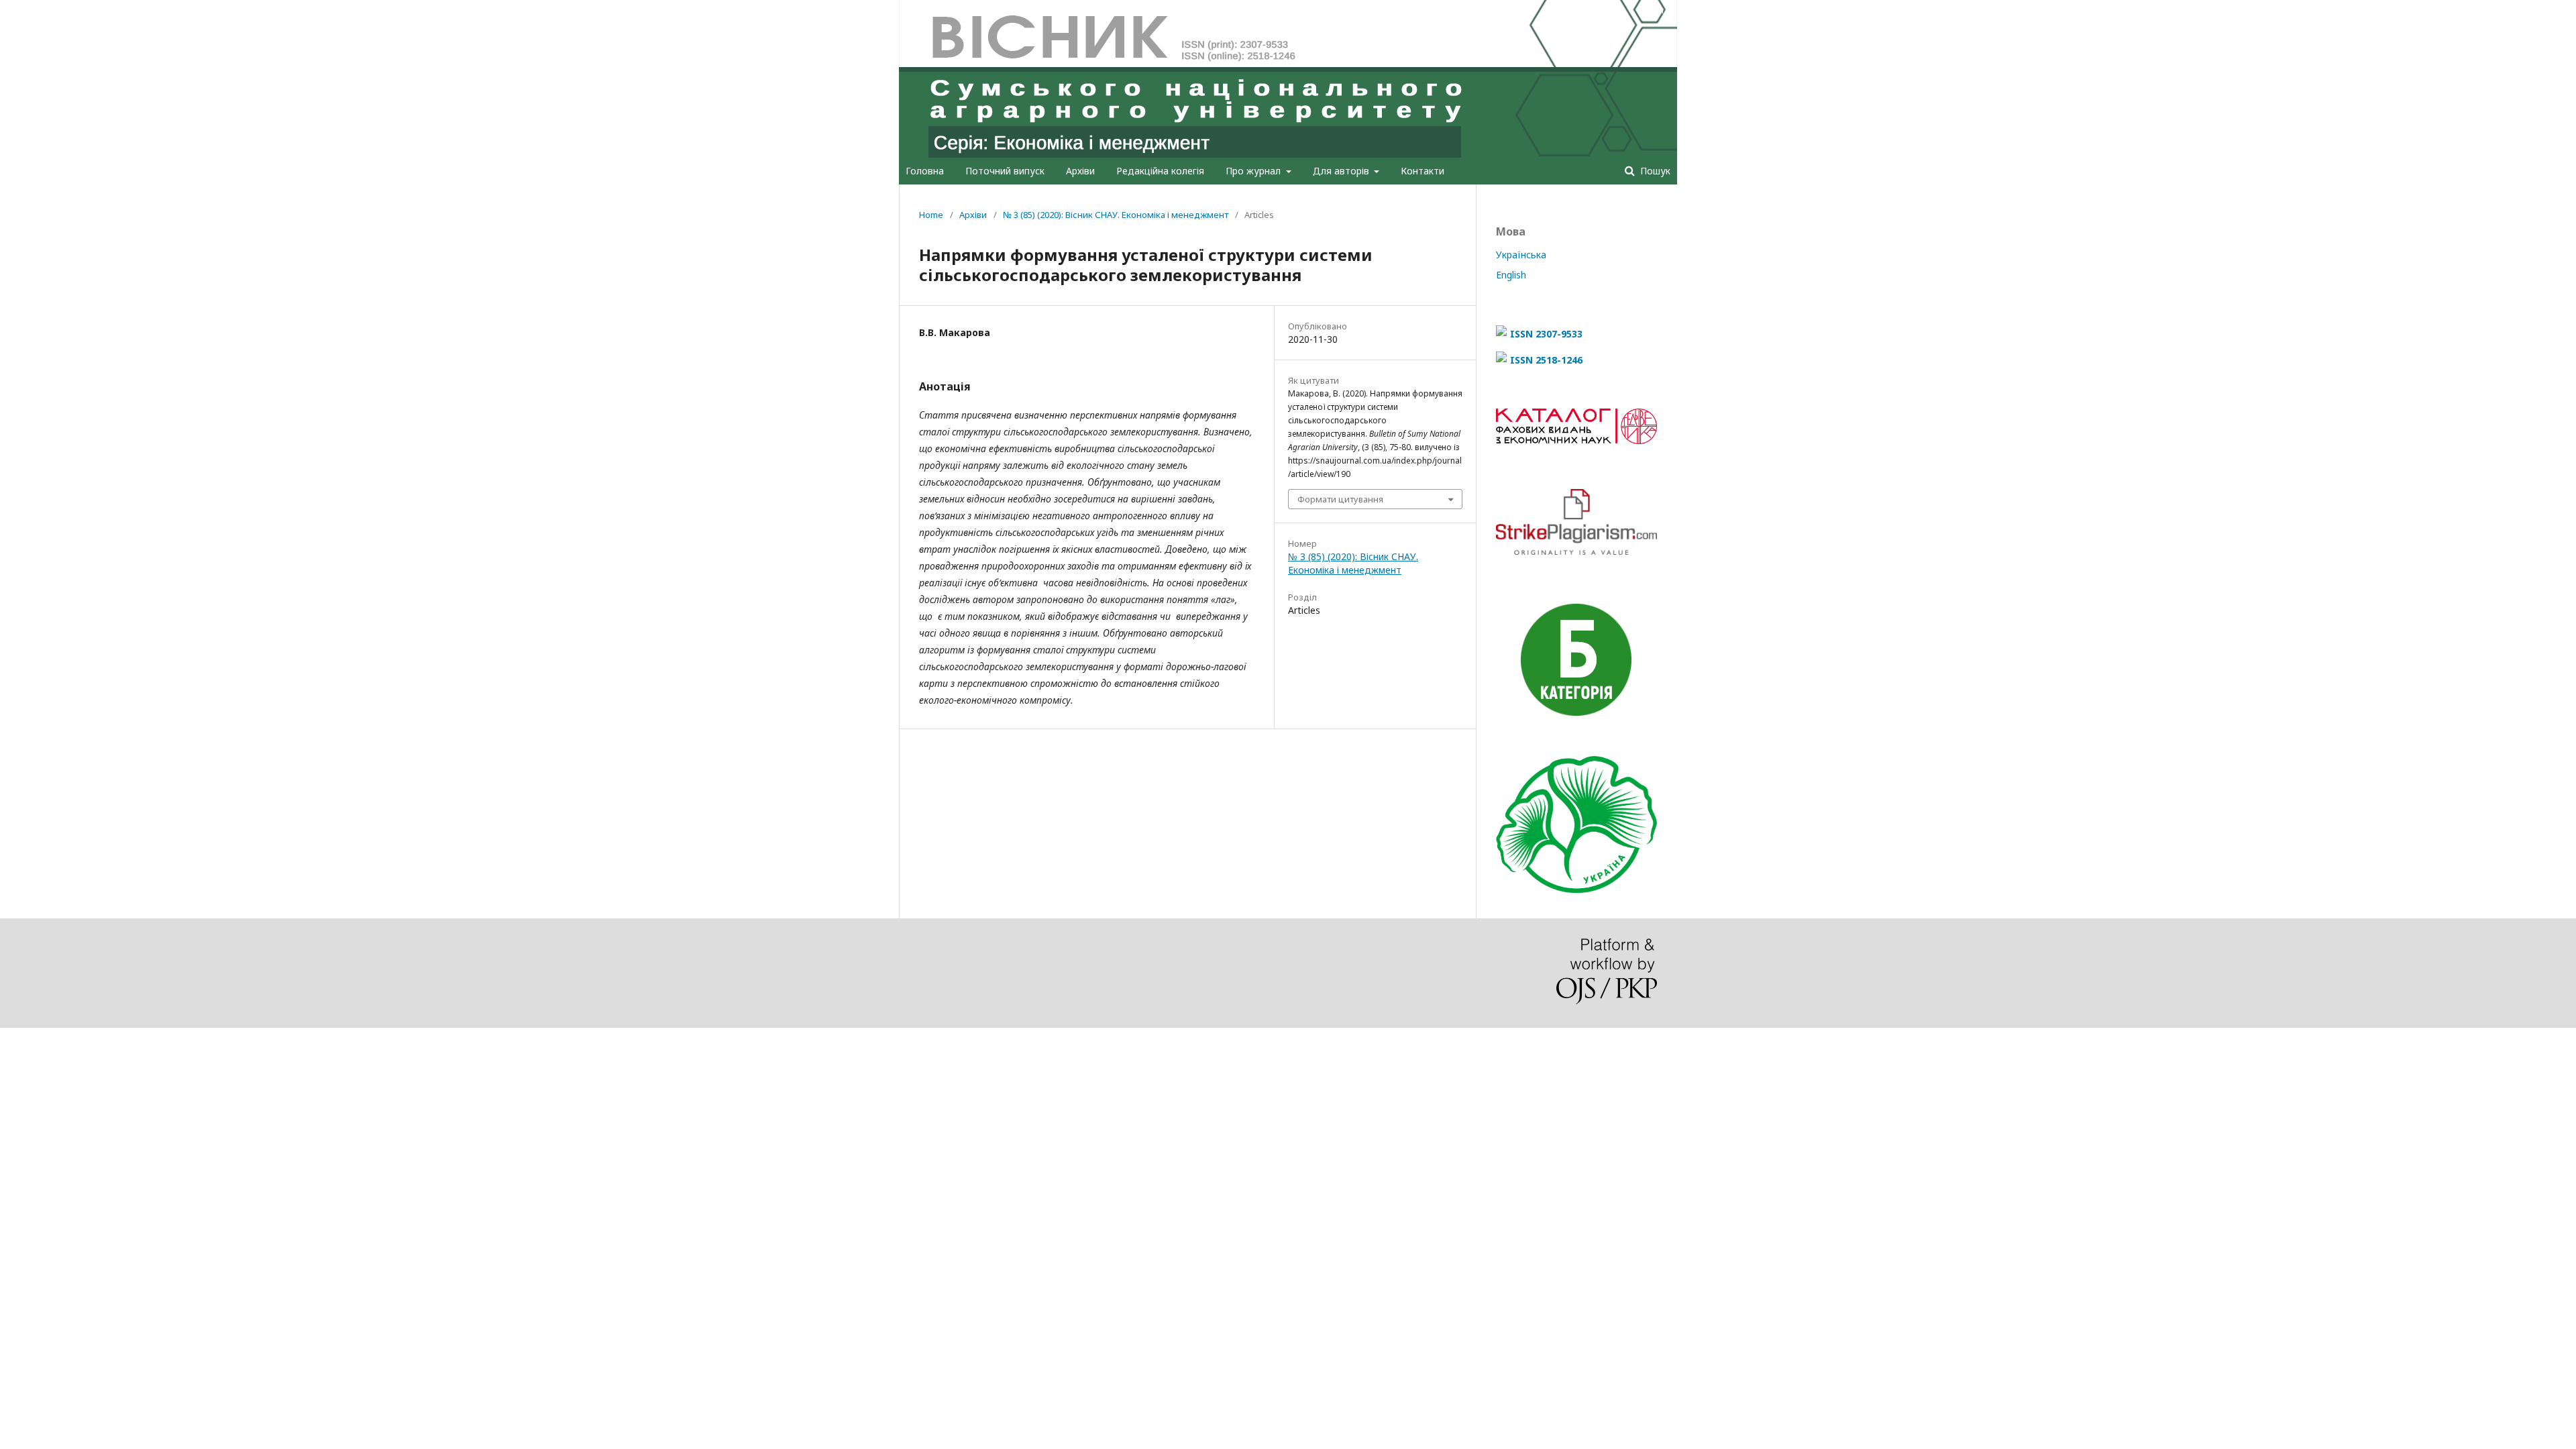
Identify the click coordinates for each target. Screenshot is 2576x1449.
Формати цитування (1340, 499)
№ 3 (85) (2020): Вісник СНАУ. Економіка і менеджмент (1116, 215)
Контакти (1423, 171)
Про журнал (1254, 171)
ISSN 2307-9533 (1546, 334)
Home (931, 215)
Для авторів (1342, 171)
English (1511, 275)
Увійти (1650, 10)
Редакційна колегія (1160, 171)
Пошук (1654, 171)
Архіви (1080, 171)
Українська (1521, 255)
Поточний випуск (1005, 171)
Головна (925, 171)
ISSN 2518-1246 (1546, 360)
